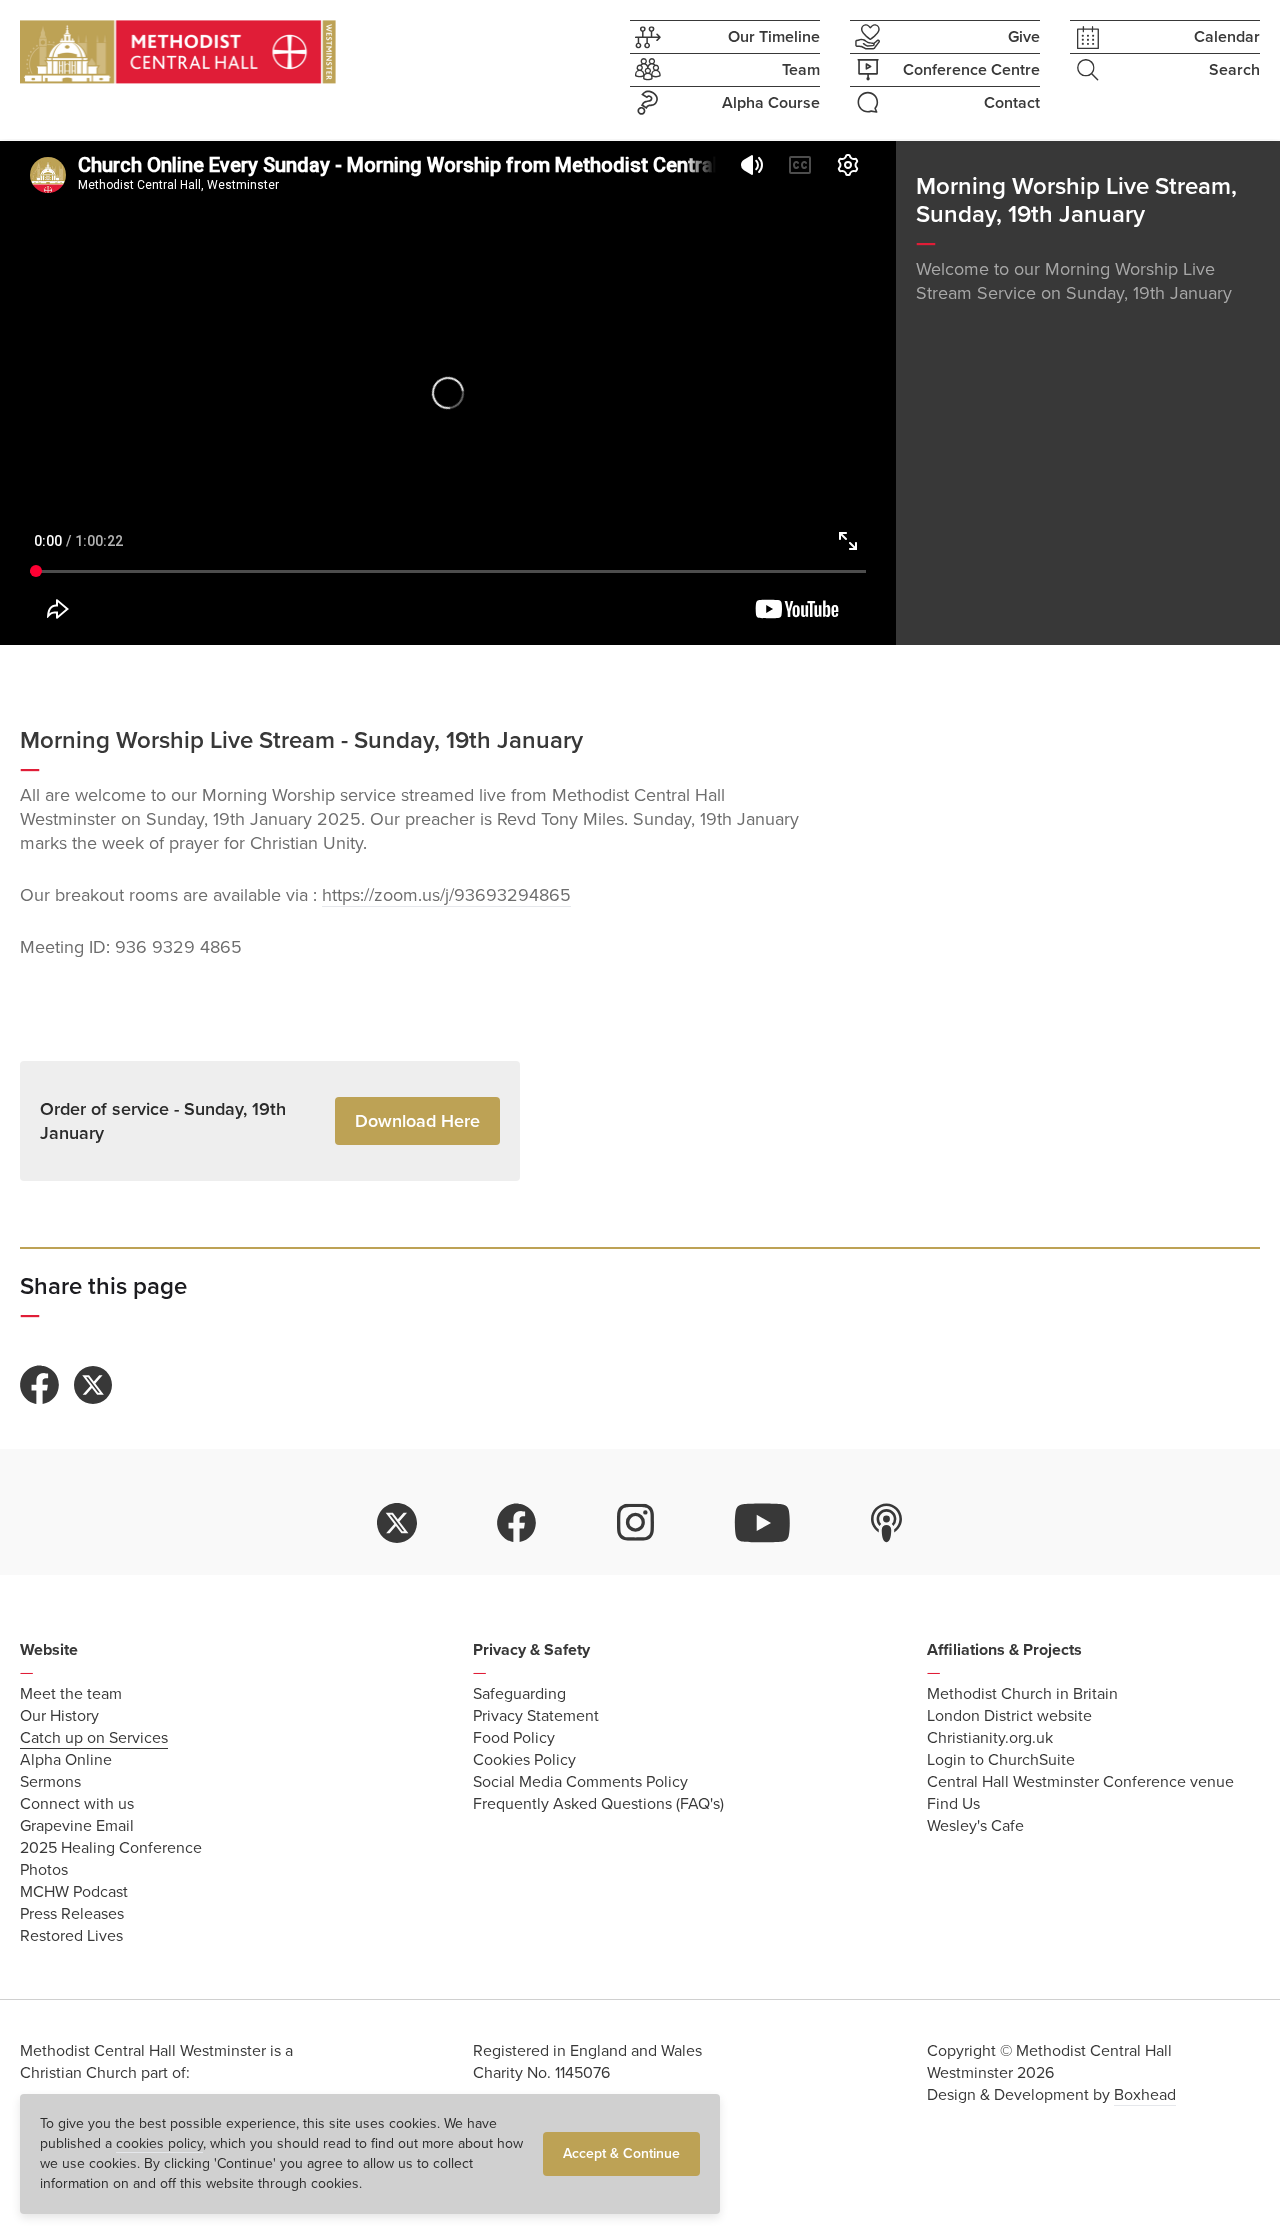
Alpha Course (771, 103)
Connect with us (77, 1804)
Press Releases (72, 1914)
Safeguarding (519, 1694)
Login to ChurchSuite (1001, 1760)
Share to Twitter (93, 1385)
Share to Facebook (40, 1385)
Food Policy (514, 1738)
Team (801, 70)
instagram (636, 1523)
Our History (59, 1716)
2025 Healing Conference (111, 1848)
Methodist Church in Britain (1022, 1694)
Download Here (417, 1121)
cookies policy (159, 2143)
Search (1234, 70)
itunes (887, 1523)
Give (1024, 37)
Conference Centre (971, 70)
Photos (44, 1870)
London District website (1009, 1716)
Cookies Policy (524, 1760)
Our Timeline (774, 37)
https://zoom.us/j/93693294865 (446, 895)
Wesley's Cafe (975, 1826)
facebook (517, 1523)
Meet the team (71, 1694)
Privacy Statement (536, 1716)
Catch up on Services (94, 1738)
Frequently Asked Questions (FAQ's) (598, 1804)
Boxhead (1145, 2095)
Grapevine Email (77, 1826)
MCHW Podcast (74, 1892)
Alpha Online (66, 1760)
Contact (1012, 103)
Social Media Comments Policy (580, 1782)
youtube (762, 1523)
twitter (397, 1523)
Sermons (50, 1782)
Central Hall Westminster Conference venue (1080, 1782)
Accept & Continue (621, 2153)
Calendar (1227, 37)
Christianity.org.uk (990, 1738)
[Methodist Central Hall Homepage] (178, 52)
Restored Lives (71, 1936)
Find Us (953, 1804)
